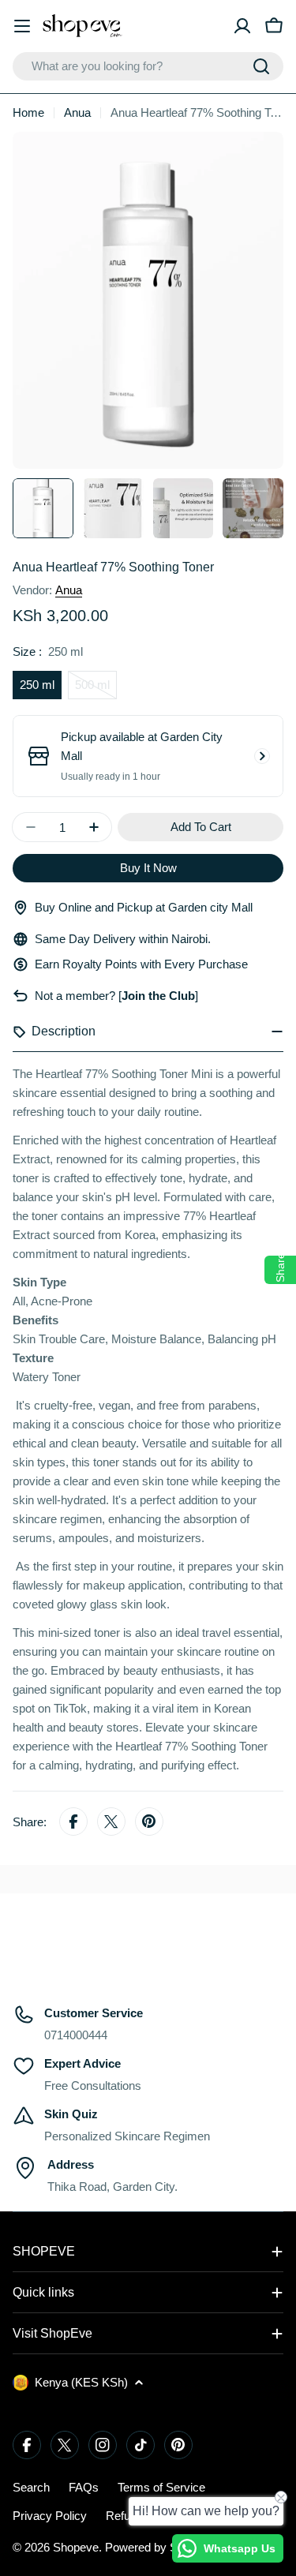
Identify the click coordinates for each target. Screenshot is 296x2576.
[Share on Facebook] (73, 1822)
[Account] (242, 26)
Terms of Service (161, 2487)
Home (28, 112)
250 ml (37, 685)
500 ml (96, 689)
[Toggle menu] (22, 26)
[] (157, 996)
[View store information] (262, 756)
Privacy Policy (50, 2516)
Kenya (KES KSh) (81, 2382)
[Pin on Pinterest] (149, 1822)
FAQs (84, 2487)
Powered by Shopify (157, 2547)
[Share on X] (111, 1822)
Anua (77, 112)
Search (31, 2487)
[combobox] (148, 66)
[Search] (261, 66)
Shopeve (76, 2547)
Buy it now (148, 868)
